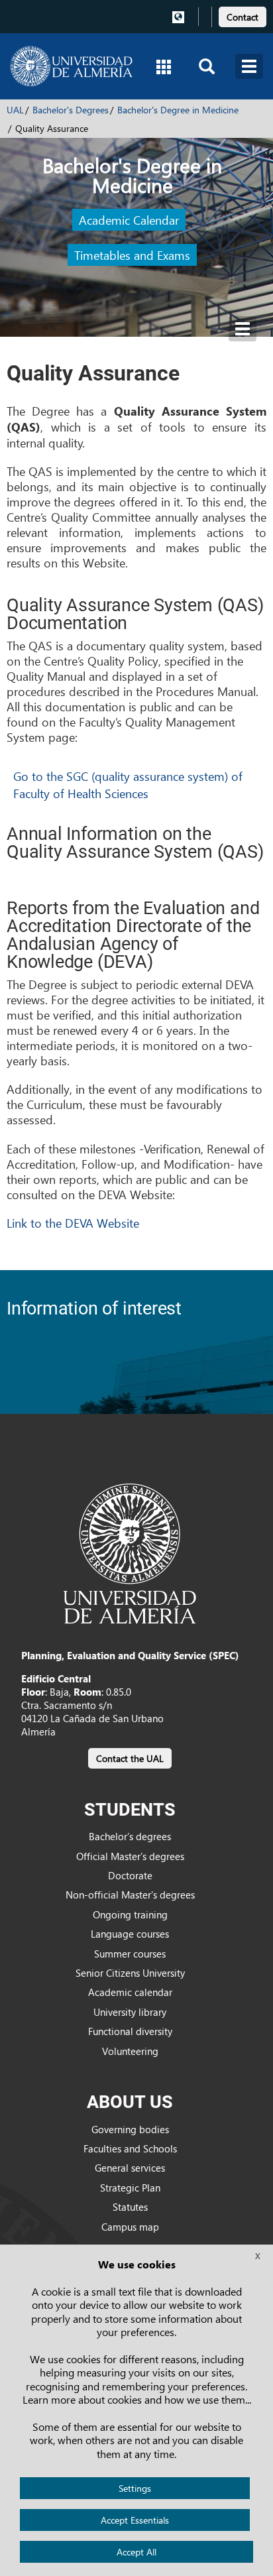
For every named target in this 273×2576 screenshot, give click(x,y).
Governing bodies (130, 2129)
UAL (15, 110)
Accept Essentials (135, 2520)
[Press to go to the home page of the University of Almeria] (71, 66)
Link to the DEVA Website (73, 1223)
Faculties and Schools (130, 2148)
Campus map (130, 2227)
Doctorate (130, 1875)
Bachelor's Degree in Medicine (178, 110)
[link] (243, 15)
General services (130, 2168)
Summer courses (130, 1954)
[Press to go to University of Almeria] (130, 1552)
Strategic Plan (130, 2188)
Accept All (136, 2552)
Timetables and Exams (132, 255)
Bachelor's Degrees (71, 110)
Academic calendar (130, 1992)
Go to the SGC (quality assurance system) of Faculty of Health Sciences (128, 785)
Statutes (130, 2207)
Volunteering (130, 2051)
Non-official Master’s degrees (130, 1895)
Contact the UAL (130, 1758)
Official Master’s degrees (130, 1856)
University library (130, 2012)
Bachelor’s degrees (130, 1836)
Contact (243, 17)
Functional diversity (130, 2031)
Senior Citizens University (130, 1973)
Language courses (130, 1934)
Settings (135, 2488)
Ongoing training (130, 1914)
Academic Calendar (129, 220)
